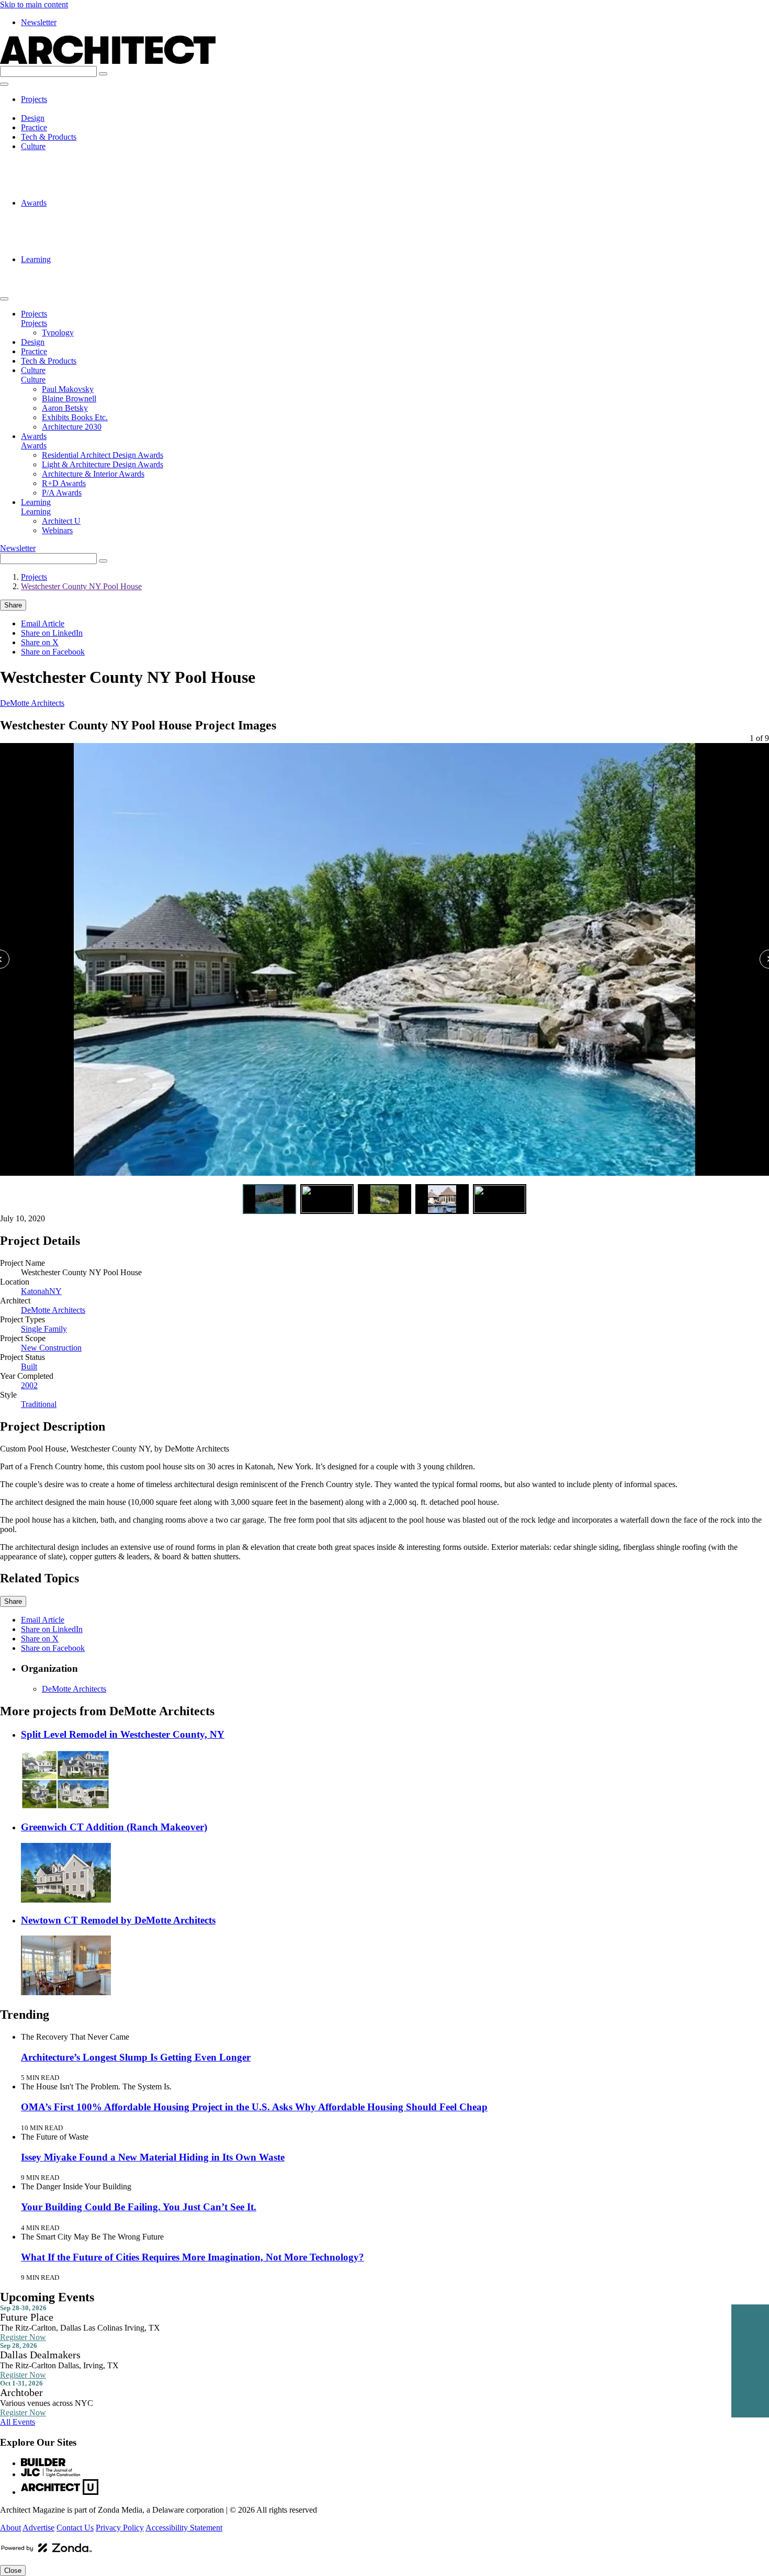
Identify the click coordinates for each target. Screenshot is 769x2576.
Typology (58, 109)
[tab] (269, 1199)
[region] (384, 961)
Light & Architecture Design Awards (103, 222)
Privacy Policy (120, 2528)
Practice (34, 127)
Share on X (40, 642)
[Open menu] (4, 84)
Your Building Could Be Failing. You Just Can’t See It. (139, 2207)
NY (55, 1291)
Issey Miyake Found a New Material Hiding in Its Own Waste (153, 2157)
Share (13, 605)
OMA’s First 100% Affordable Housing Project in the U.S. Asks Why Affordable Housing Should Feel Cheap (254, 2107)
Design (33, 118)
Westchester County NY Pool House (81, 586)
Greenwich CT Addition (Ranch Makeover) (114, 1827)
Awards (34, 203)
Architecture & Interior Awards (93, 231)
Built (29, 1366)
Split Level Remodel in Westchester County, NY (123, 1734)
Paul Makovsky (68, 156)
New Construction (51, 1348)
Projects (34, 99)
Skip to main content (34, 4)
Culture (33, 146)
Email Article (43, 623)
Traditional (39, 1404)
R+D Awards (64, 240)
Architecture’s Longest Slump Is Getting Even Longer (136, 2057)
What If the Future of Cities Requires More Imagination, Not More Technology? (193, 2257)
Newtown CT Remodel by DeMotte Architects (118, 1920)
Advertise (38, 2528)
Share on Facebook (53, 652)
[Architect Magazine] (108, 61)
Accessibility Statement (184, 2528)
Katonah (35, 1291)
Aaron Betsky (65, 175)
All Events (18, 2422)
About (10, 2528)
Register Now (23, 2337)
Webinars (57, 278)
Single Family (44, 1329)
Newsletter (39, 22)
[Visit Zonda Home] (47, 2552)
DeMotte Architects (32, 703)
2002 (29, 1385)
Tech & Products (49, 137)
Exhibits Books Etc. (75, 184)
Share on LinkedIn (52, 633)
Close (13, 2571)
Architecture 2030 (72, 193)
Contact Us (75, 2528)
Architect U (61, 269)
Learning (36, 259)
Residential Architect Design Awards (103, 212)
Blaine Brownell (69, 165)
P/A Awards (62, 250)
